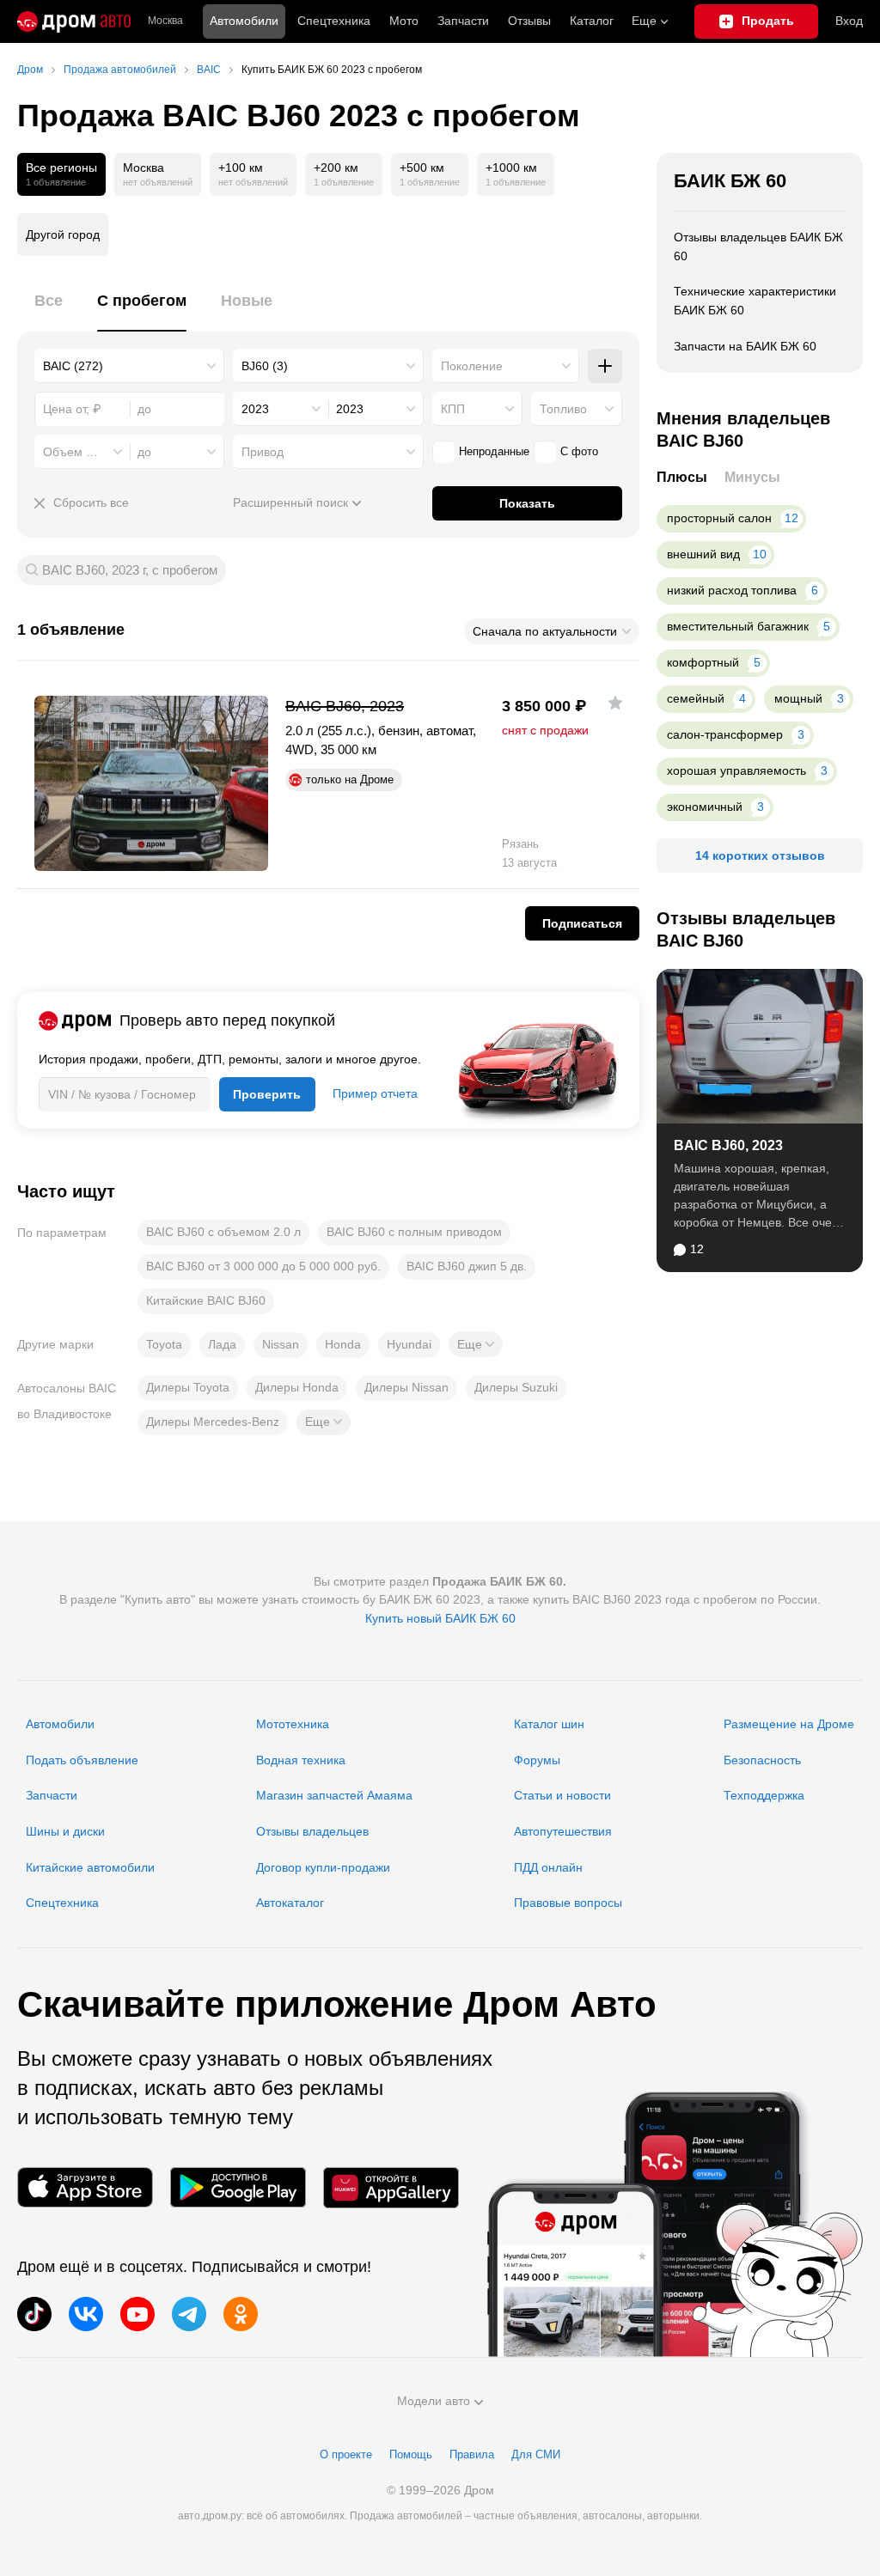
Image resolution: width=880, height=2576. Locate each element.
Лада (222, 1344)
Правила (472, 2454)
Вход (849, 21)
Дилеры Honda (297, 1387)
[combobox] (129, 366)
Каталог (592, 21)
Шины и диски (65, 1831)
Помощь (411, 2454)
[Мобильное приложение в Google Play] (238, 2187)
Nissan (281, 1344)
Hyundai (409, 1344)
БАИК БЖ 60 (730, 181)
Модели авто (434, 2401)
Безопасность (762, 1760)
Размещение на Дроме (789, 1724)
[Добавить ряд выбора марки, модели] (605, 366)
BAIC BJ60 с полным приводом (414, 1232)
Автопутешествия (563, 1831)
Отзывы (529, 21)
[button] (476, 1344)
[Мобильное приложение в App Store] (85, 2187)
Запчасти (463, 21)
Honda (343, 1344)
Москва (165, 21)
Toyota (164, 1344)
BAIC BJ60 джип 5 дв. (467, 1266)
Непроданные (494, 451)
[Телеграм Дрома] (189, 2314)
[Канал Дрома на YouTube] (137, 2314)
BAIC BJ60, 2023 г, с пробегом (130, 570)
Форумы (537, 1760)
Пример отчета (375, 1093)
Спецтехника (62, 1903)
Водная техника (301, 1760)
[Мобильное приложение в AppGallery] (391, 2187)
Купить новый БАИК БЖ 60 (440, 1618)
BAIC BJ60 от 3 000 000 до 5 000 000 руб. (263, 1266)
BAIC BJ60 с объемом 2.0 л (223, 1232)
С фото (579, 451)
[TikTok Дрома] (34, 2314)
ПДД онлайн (548, 1867)
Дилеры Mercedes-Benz (213, 1422)
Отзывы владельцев (312, 1831)
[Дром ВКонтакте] (86, 2314)
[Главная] (74, 21)
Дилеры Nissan (406, 1387)
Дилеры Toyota (188, 1387)
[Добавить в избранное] (615, 703)
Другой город (63, 234)
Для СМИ (536, 2454)
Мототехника (293, 1724)
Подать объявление (82, 1760)
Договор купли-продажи (323, 1867)
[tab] (49, 311)
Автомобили (244, 21)
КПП (453, 409)
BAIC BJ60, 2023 (728, 1145)
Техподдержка (764, 1795)
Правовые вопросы (568, 1903)
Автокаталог (290, 1903)
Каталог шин (549, 1724)
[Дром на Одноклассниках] (241, 2314)
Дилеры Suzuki (516, 1387)
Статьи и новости (562, 1795)
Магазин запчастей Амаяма (334, 1795)
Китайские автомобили (90, 1867)
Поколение (472, 366)
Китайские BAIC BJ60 (206, 1300)
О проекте (346, 2454)
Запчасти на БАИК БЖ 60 (745, 346)
